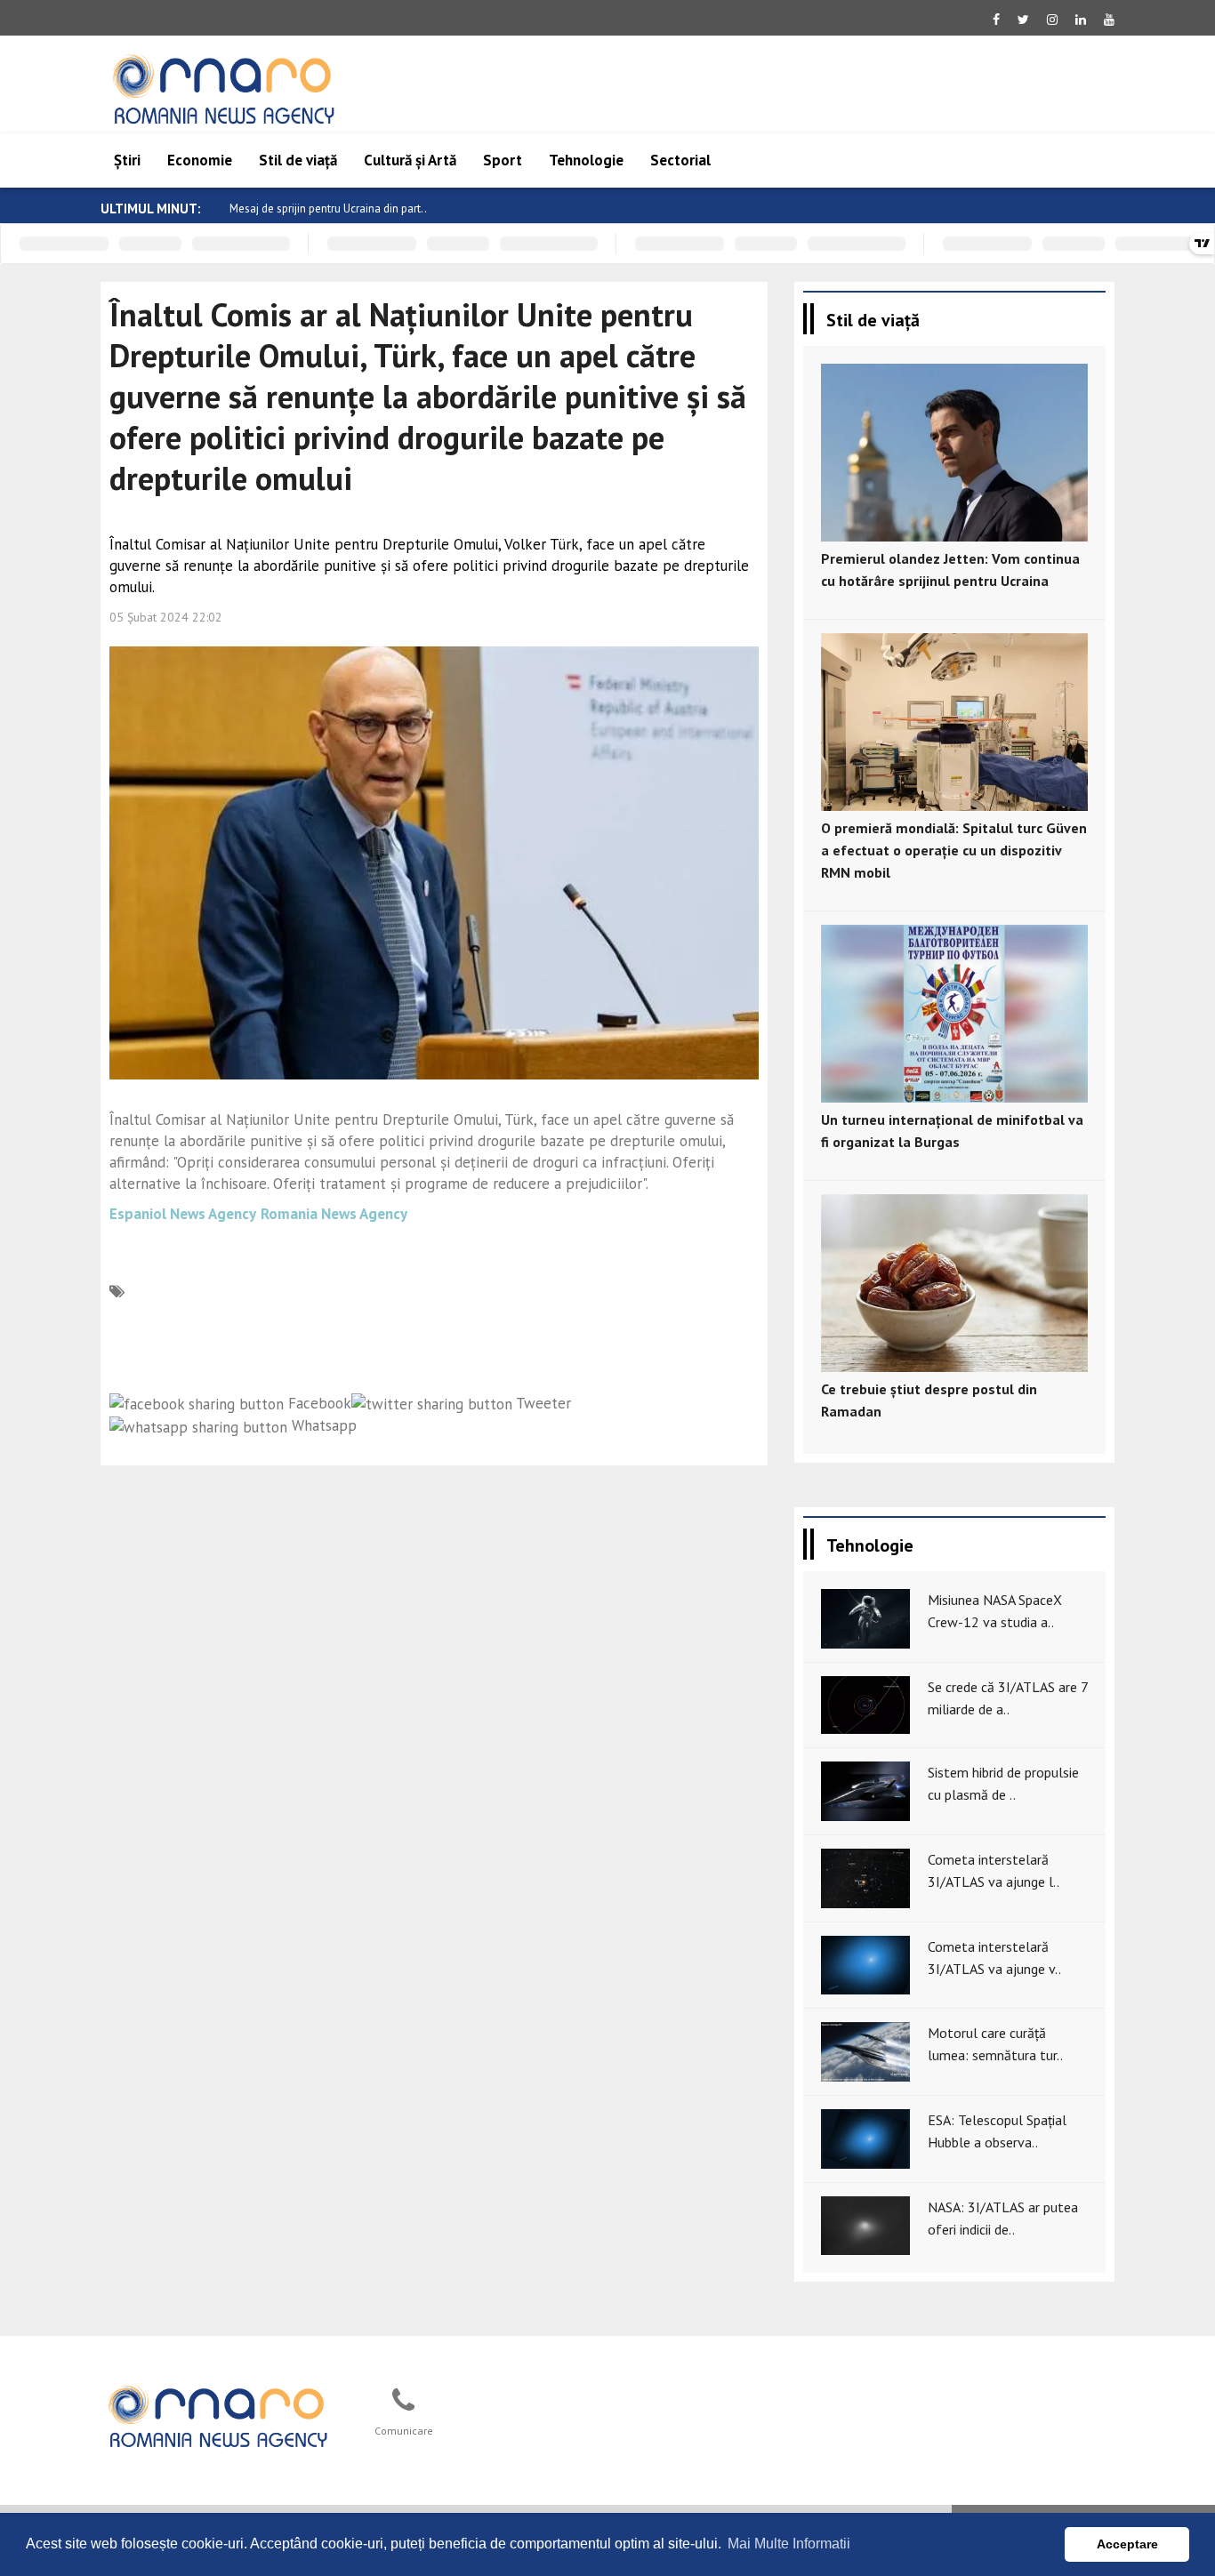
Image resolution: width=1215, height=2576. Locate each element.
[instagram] (1052, 20)
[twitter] (1023, 20)
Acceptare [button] (1127, 2544)
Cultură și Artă (410, 160)
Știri (127, 160)
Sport (503, 160)
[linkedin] (1081, 20)
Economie (200, 160)
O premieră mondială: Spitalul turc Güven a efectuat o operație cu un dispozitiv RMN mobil (954, 850)
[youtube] (1109, 20)
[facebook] (996, 20)
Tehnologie (586, 160)
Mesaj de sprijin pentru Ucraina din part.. (328, 209)
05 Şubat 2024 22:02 (166, 617)
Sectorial (680, 160)
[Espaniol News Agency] (217, 2414)
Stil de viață (298, 160)
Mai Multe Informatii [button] (789, 2544)
